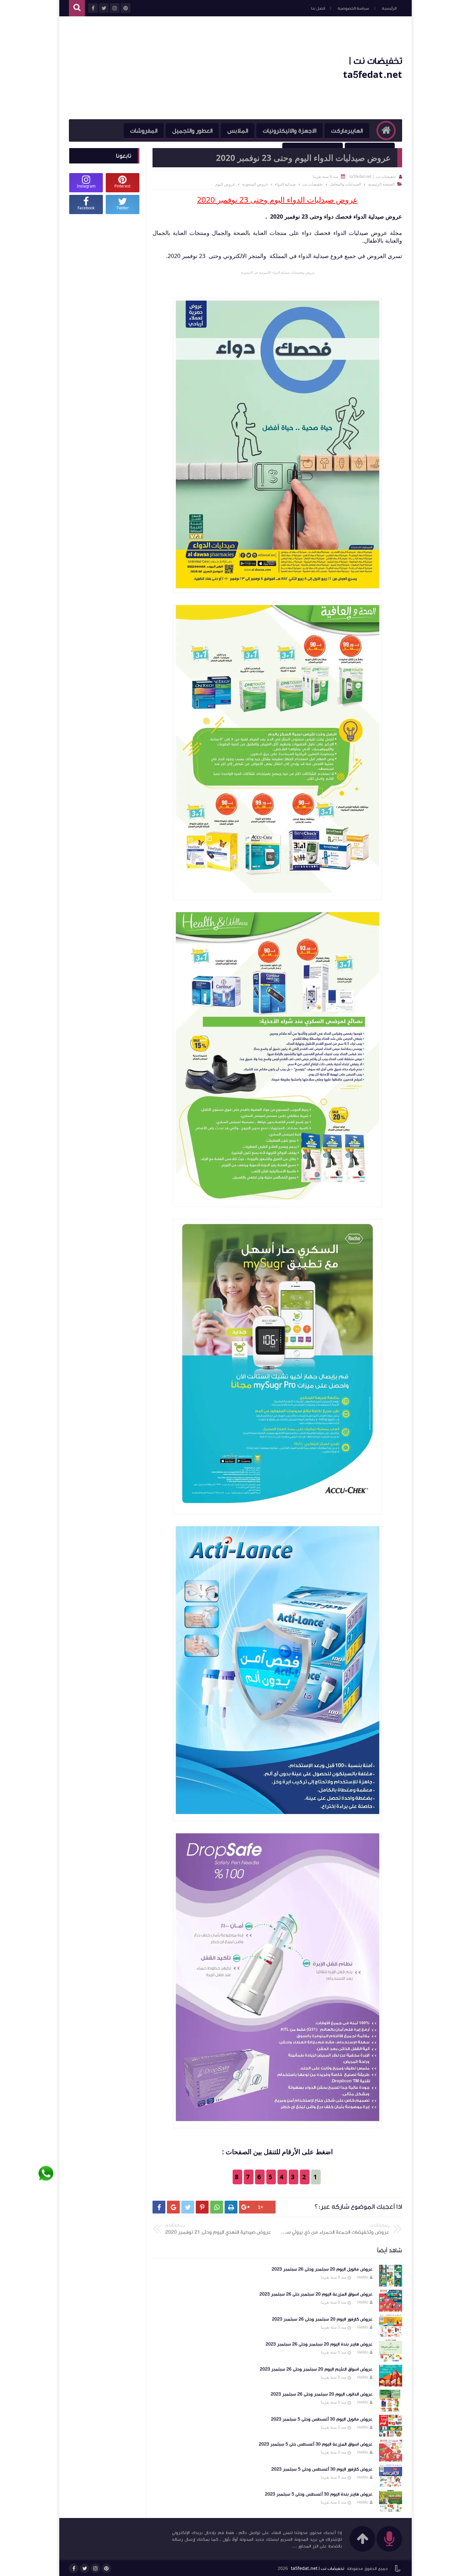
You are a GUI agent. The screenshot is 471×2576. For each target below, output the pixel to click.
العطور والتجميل (192, 131)
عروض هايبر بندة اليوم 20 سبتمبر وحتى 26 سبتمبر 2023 (319, 2344)
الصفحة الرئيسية (381, 184)
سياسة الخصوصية (353, 8)
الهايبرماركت (347, 131)
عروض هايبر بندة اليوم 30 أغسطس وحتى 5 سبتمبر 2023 (319, 2494)
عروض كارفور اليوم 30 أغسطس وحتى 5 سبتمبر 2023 (322, 2469)
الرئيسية (389, 8)
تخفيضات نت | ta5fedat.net (318, 2569)
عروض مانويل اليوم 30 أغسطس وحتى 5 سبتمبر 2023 (322, 2419)
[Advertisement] (186, 68)
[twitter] (85, 2568)
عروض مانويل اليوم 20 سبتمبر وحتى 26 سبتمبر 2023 (322, 2269)
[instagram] (95, 2568)
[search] (77, 8)
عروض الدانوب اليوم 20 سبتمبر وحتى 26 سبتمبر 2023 (322, 2394)
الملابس (238, 131)
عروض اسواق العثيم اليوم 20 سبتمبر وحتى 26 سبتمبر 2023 (316, 2369)
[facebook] (74, 2568)
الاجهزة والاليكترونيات (289, 131)
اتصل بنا (318, 8)
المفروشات (144, 131)
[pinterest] (106, 2568)
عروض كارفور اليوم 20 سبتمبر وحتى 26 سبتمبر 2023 (322, 2319)
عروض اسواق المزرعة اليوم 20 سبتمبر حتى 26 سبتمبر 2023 (316, 2294)
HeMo (363, 2277)
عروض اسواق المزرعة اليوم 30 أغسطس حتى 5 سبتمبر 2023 (316, 2444)
